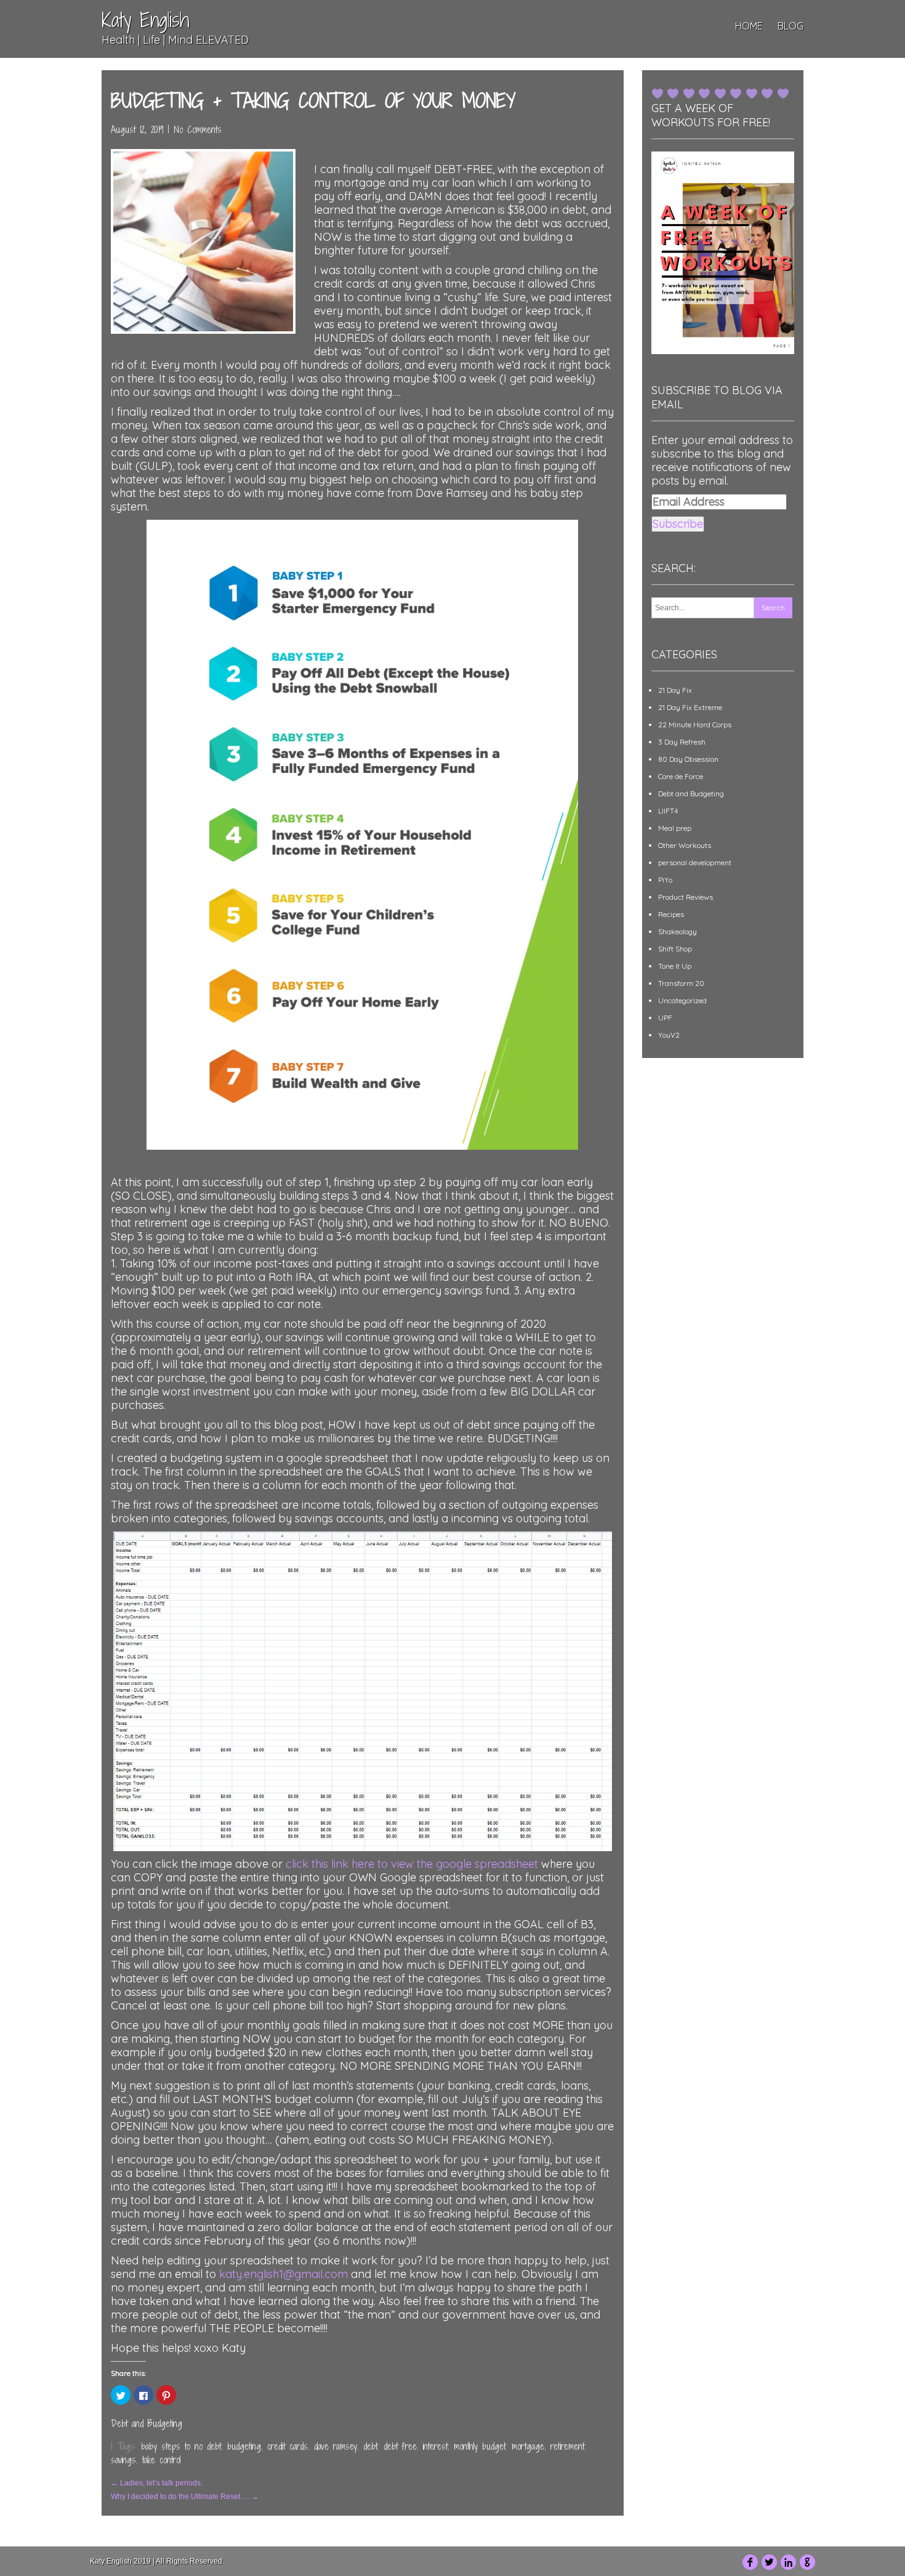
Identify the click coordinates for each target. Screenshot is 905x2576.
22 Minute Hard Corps (695, 725)
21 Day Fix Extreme (690, 707)
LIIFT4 (668, 811)
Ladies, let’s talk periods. (157, 2483)
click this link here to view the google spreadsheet (412, 1864)
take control (161, 2460)
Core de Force (681, 776)
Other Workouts (685, 845)
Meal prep (675, 828)
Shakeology (678, 931)
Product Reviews (686, 897)
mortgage (528, 2446)
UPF (665, 1018)
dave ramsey (336, 2446)
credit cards (288, 2446)
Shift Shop (675, 949)
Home (749, 26)
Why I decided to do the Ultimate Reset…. (185, 2497)
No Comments (198, 130)
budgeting (244, 2446)
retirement (567, 2446)
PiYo (665, 880)
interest (435, 2446)
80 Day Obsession (688, 759)
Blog (790, 26)
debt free (400, 2446)
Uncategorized (682, 1000)
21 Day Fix (675, 690)
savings (123, 2460)
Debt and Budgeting (147, 2424)
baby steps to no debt (181, 2446)
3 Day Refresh (682, 742)
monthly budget (480, 2446)
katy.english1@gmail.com (284, 2274)
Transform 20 (681, 983)
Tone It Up (675, 966)
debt (370, 2446)
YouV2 (669, 1035)
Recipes (671, 914)
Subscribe (678, 524)
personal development (695, 862)
